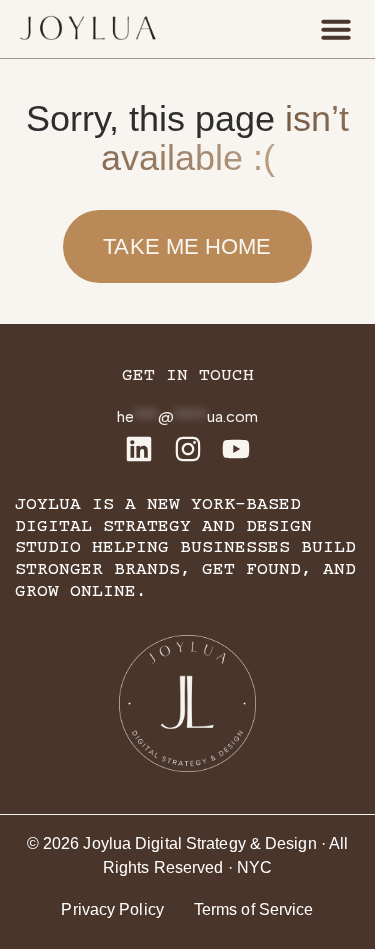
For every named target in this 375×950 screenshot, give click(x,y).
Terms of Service (254, 909)
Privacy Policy (112, 909)
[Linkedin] (139, 449)
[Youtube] (236, 449)
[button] (336, 29)
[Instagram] (188, 449)
